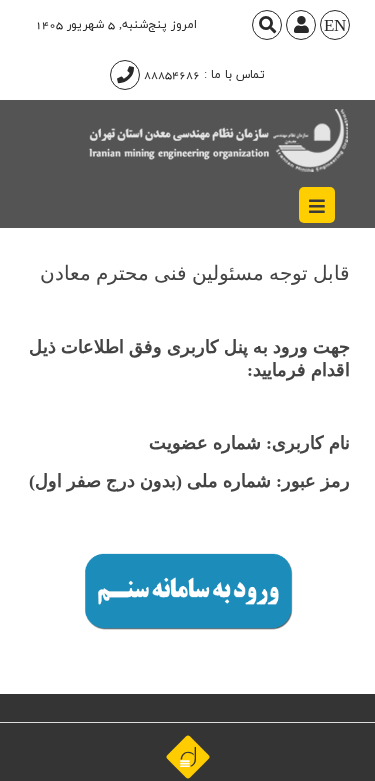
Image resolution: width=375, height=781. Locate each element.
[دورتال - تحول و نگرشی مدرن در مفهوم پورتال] (188, 756)
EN (335, 27)
